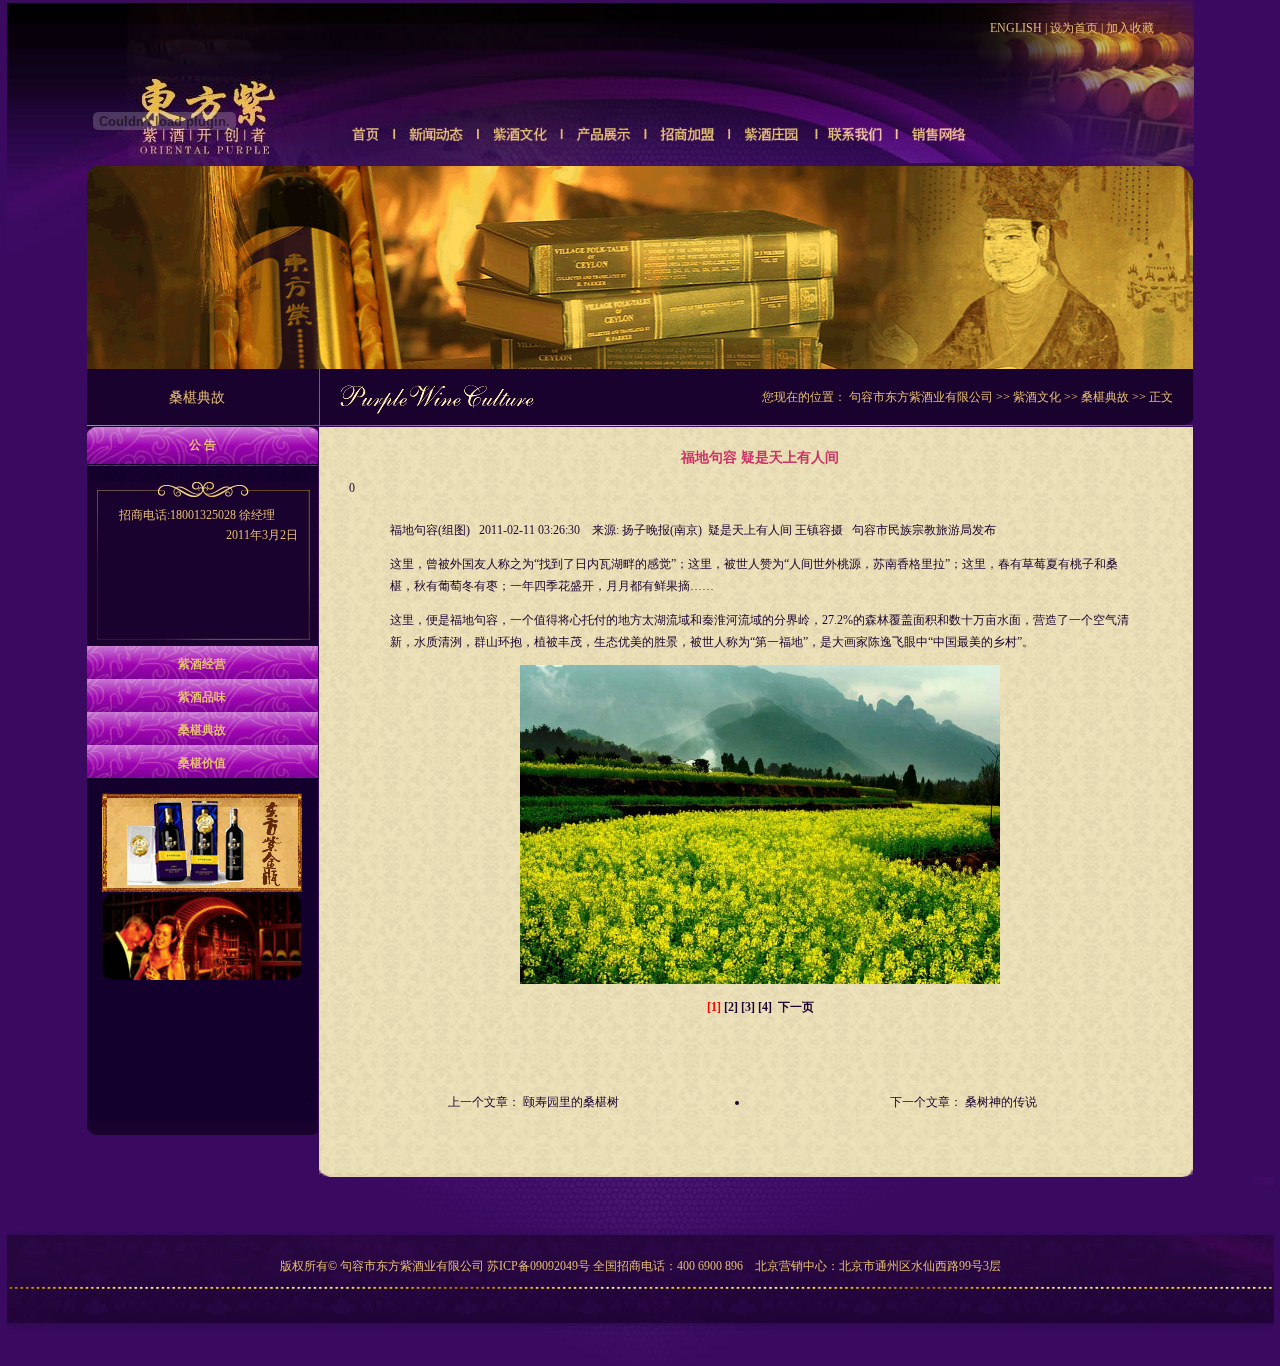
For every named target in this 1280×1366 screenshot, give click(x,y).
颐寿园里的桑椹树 (571, 1102)
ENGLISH (1016, 28)
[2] (731, 1007)
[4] (765, 1007)
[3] (748, 1007)
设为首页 (1074, 28)
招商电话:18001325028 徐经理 (208, 525)
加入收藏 (1130, 28)
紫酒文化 (1037, 397)
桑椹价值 (202, 763)
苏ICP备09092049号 (538, 1266)
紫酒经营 (202, 664)
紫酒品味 (202, 697)
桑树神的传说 (1001, 1102)
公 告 (202, 445)
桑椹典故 (1105, 397)
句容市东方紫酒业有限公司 (921, 397)
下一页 (796, 1007)
